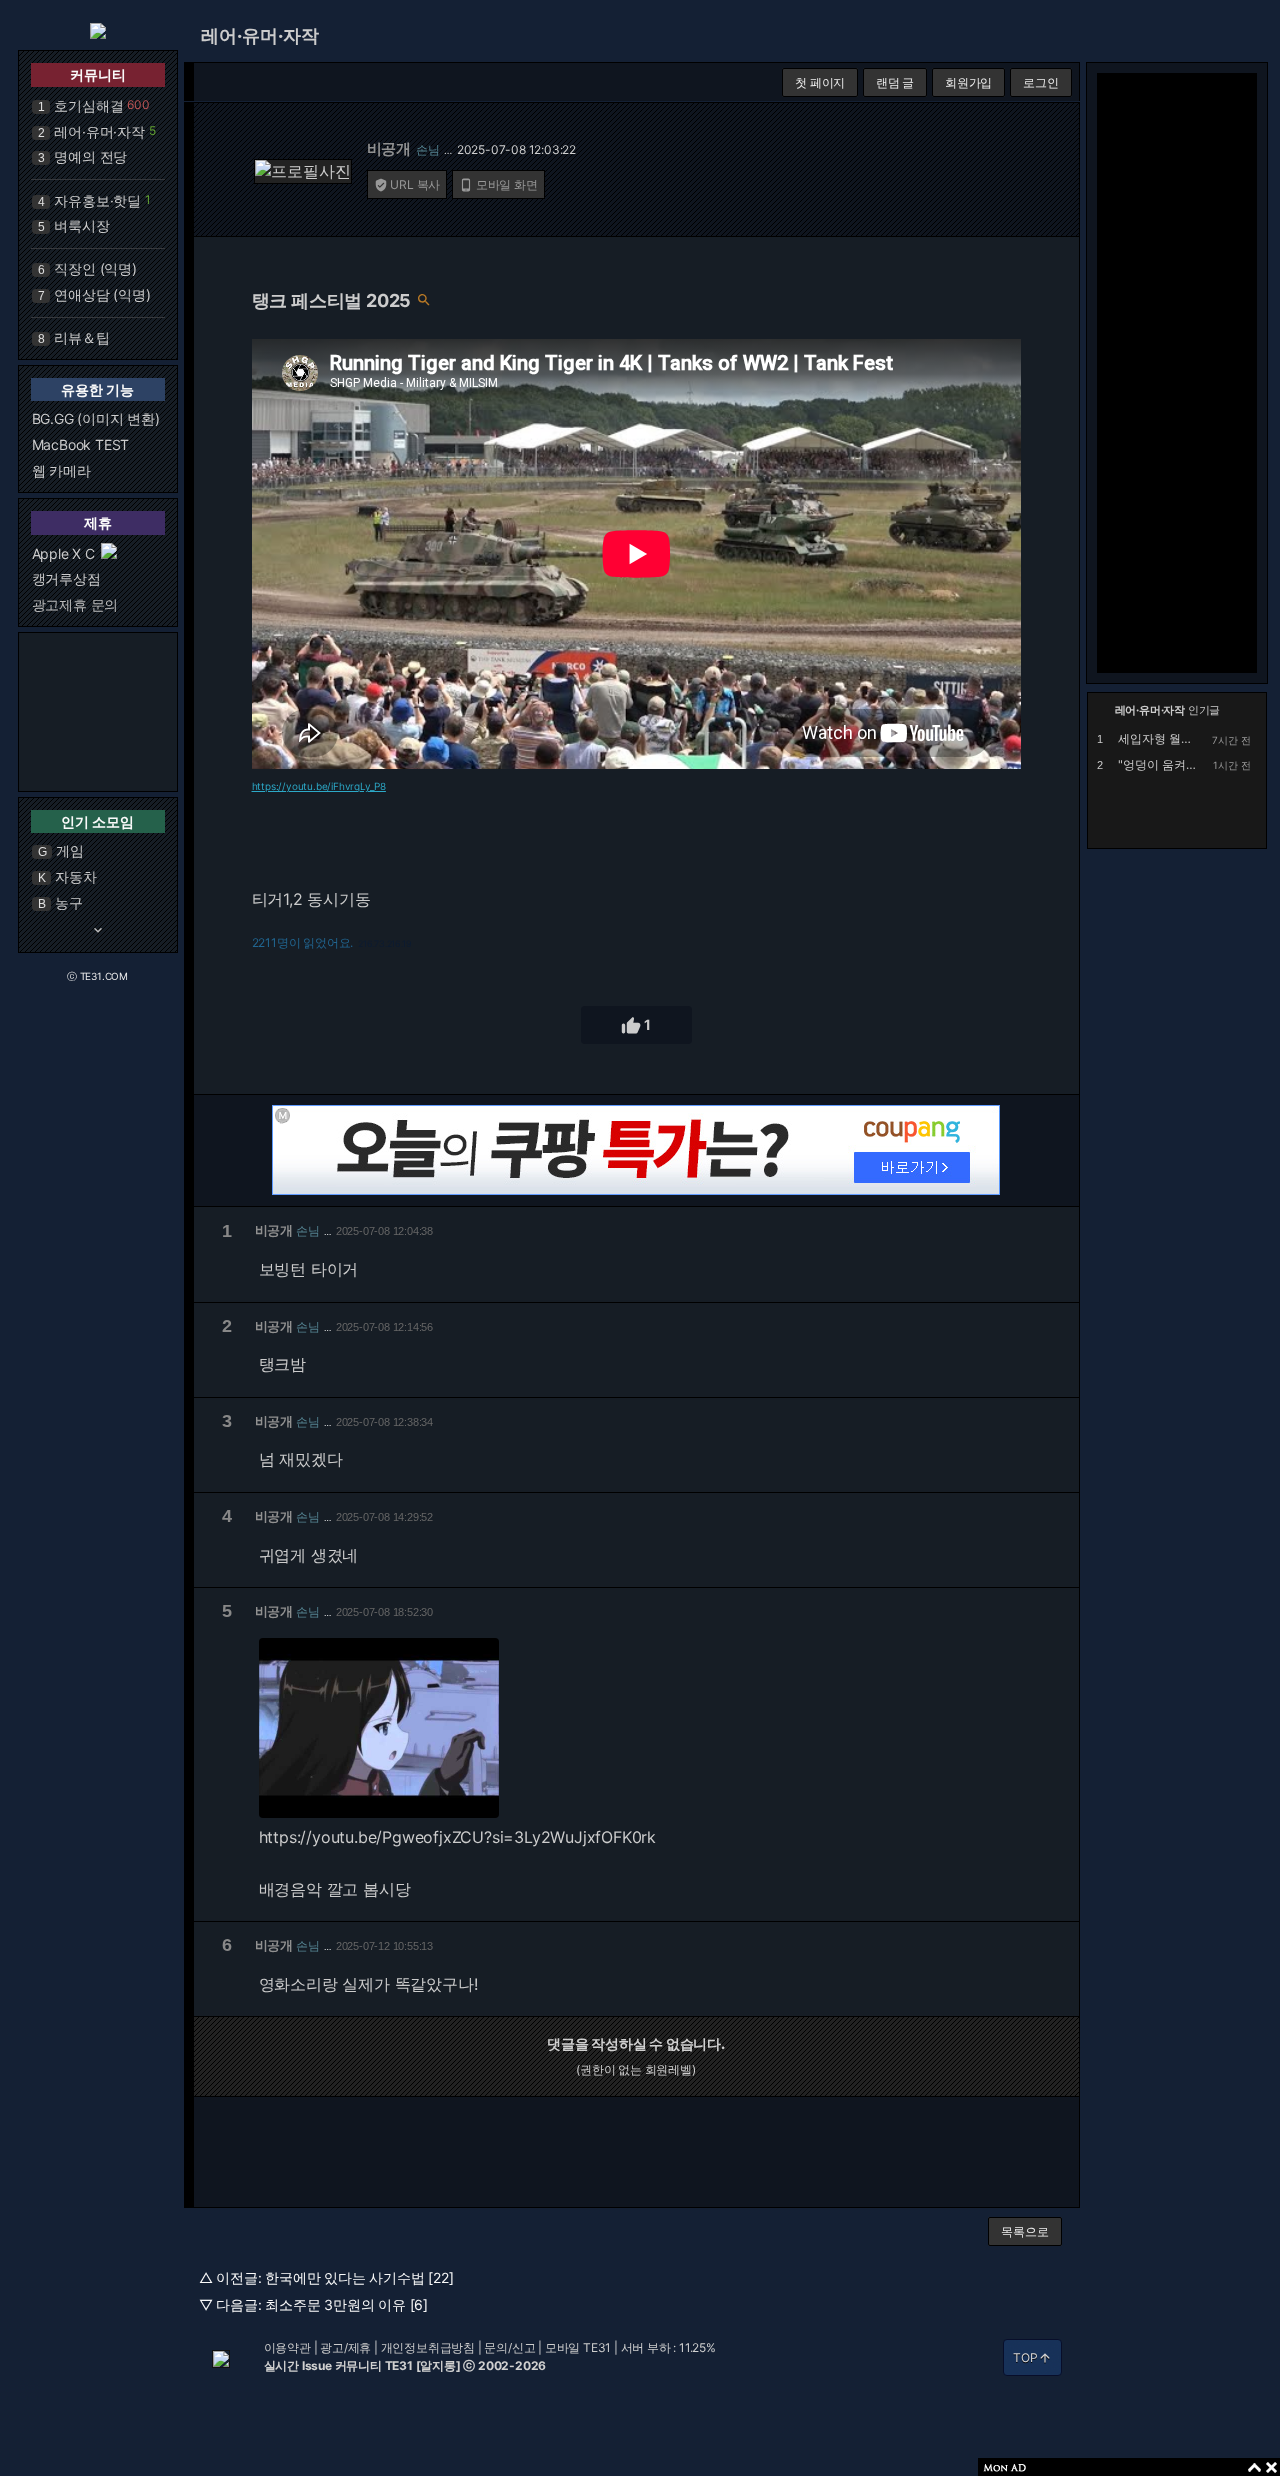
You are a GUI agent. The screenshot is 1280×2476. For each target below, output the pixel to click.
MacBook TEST (81, 444)
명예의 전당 (90, 156)
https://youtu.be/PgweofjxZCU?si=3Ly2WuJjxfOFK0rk (457, 1837)
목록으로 (1024, 2231)
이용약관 (287, 2347)
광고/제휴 (345, 2347)
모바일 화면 (498, 184)
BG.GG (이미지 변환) (96, 418)
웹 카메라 (61, 470)
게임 (70, 850)
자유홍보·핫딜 (97, 200)
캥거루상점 (66, 578)
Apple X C (63, 553)
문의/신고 (509, 2347)
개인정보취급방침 (428, 2347)
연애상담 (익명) (102, 294)
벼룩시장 (81, 225)
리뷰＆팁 (81, 337)
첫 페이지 (820, 82)
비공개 (389, 148)
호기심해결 (88, 105)
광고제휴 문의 (75, 604)
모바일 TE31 (578, 2347)
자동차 (75, 876)
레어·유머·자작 (99, 131)
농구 (69, 902)
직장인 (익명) (95, 268)
